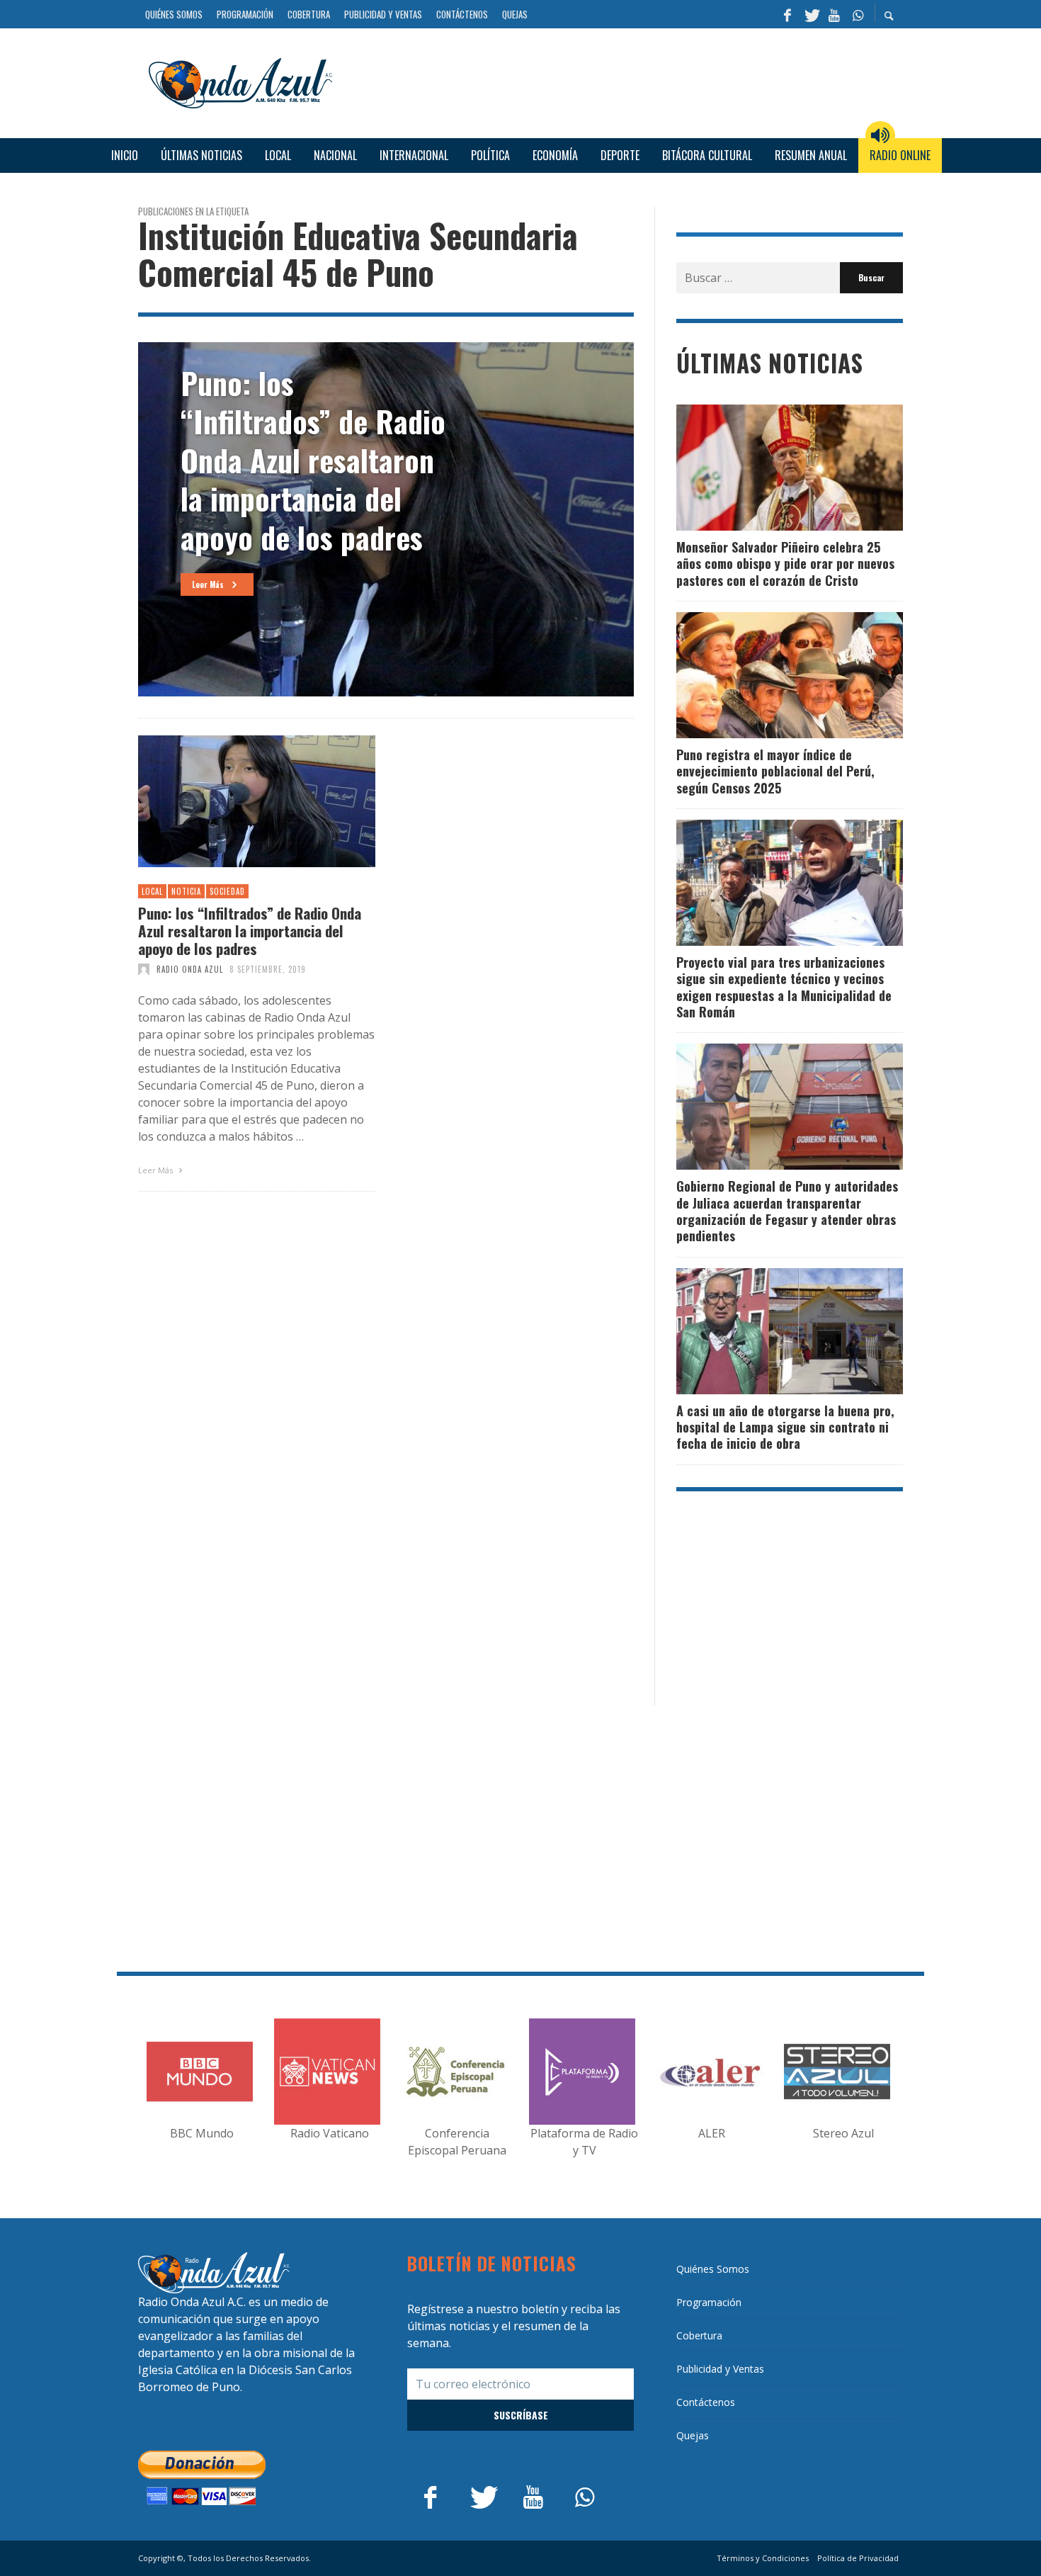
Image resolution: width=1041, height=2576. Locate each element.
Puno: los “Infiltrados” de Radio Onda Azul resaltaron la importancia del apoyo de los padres (250, 931)
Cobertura (699, 2335)
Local (152, 891)
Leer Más (157, 1170)
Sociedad (227, 891)
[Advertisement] (623, 81)
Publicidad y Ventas (720, 2369)
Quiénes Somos (713, 2269)
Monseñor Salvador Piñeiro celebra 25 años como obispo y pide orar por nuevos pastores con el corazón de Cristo (785, 564)
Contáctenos (706, 2402)
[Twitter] (811, 14)
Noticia (186, 891)
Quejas (693, 2435)
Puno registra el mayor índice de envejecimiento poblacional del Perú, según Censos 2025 (775, 771)
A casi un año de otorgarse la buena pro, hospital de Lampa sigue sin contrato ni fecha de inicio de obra (785, 1427)
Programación (709, 2302)
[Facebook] (787, 14)
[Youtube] (834, 14)
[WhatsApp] (858, 14)
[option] (386, 519)
